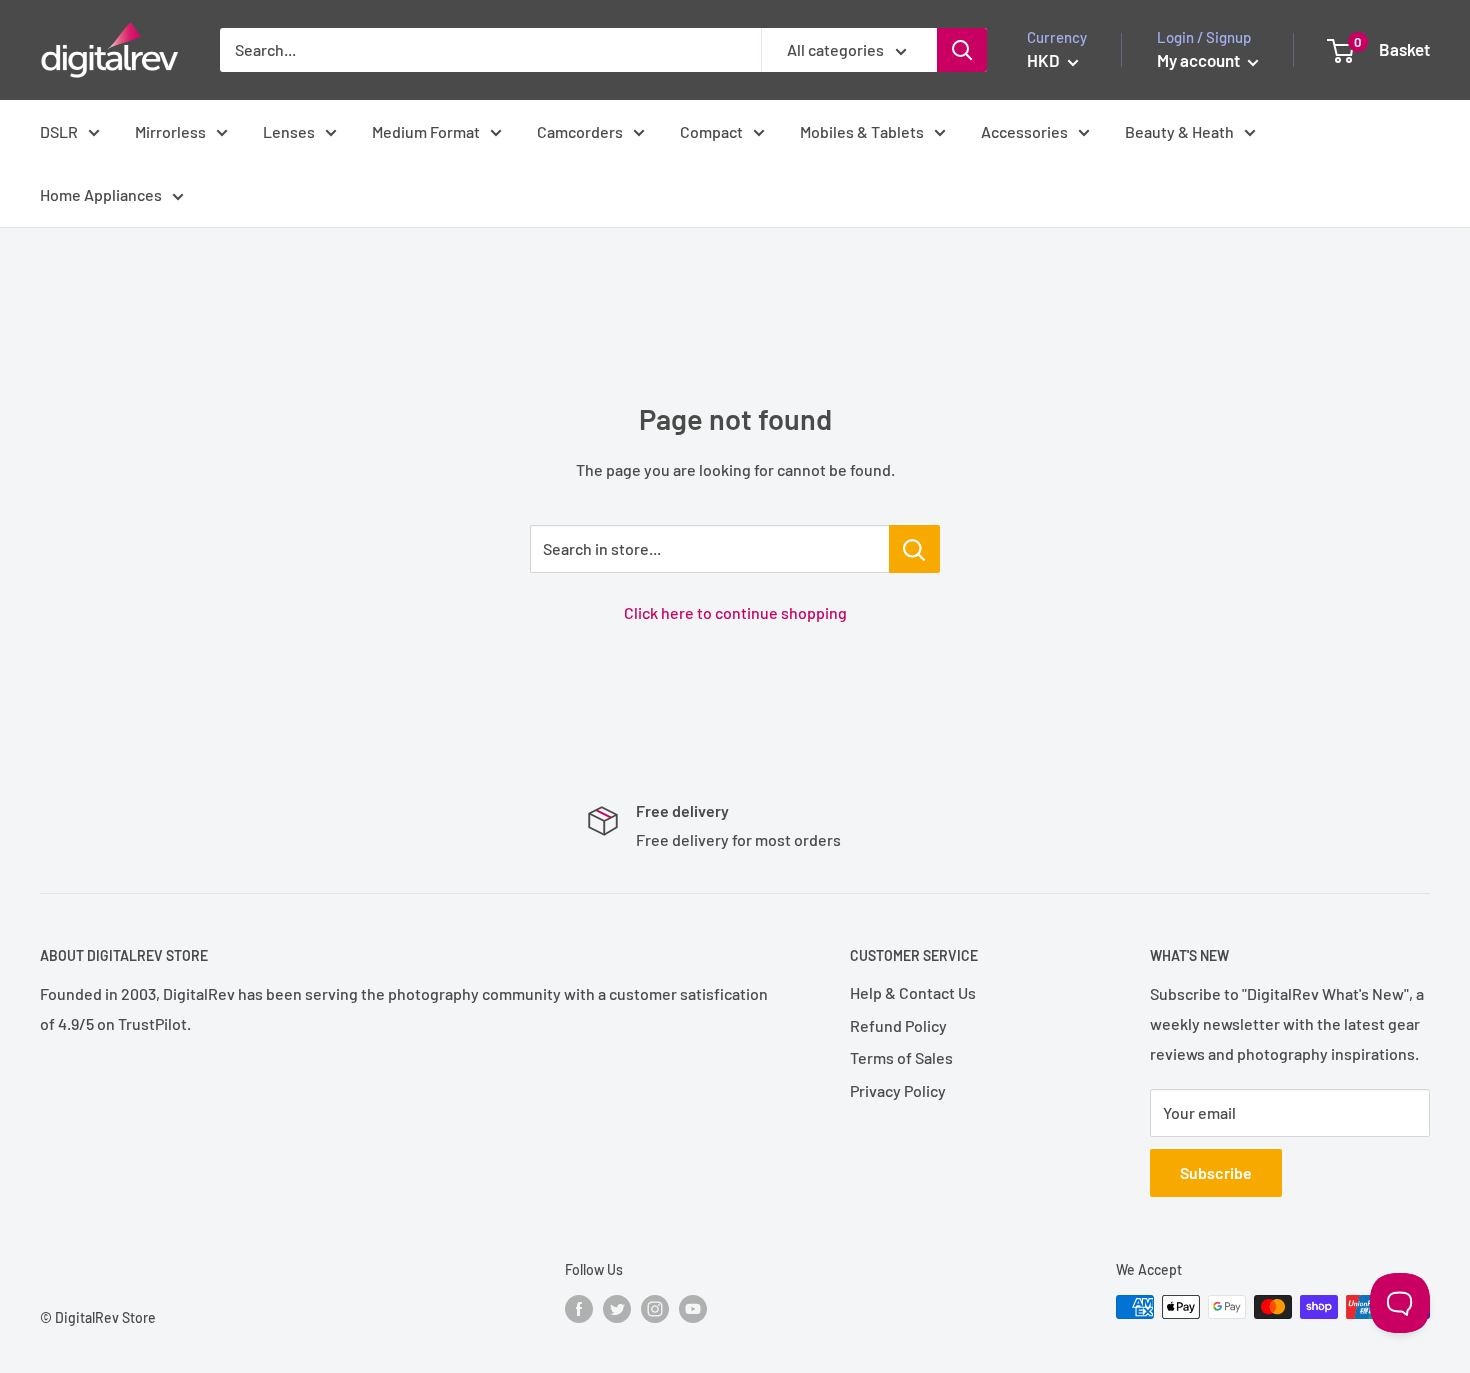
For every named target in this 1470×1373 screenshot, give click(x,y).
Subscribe (1216, 1172)
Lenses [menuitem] (289, 131)
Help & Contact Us (913, 992)
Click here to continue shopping (735, 612)
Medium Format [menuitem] (426, 131)
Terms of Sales (901, 1057)
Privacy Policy (898, 1090)
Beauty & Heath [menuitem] (1179, 131)
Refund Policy (898, 1025)
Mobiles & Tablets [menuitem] (862, 131)
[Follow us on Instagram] (655, 1309)
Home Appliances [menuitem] (101, 194)
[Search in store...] (914, 549)
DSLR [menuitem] (59, 131)
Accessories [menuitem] (1024, 131)
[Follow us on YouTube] (693, 1309)
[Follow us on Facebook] (579, 1309)
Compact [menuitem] (711, 131)
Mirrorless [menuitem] (170, 131)
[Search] (962, 50)
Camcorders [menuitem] (580, 131)
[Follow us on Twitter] (617, 1309)
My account (1200, 60)
